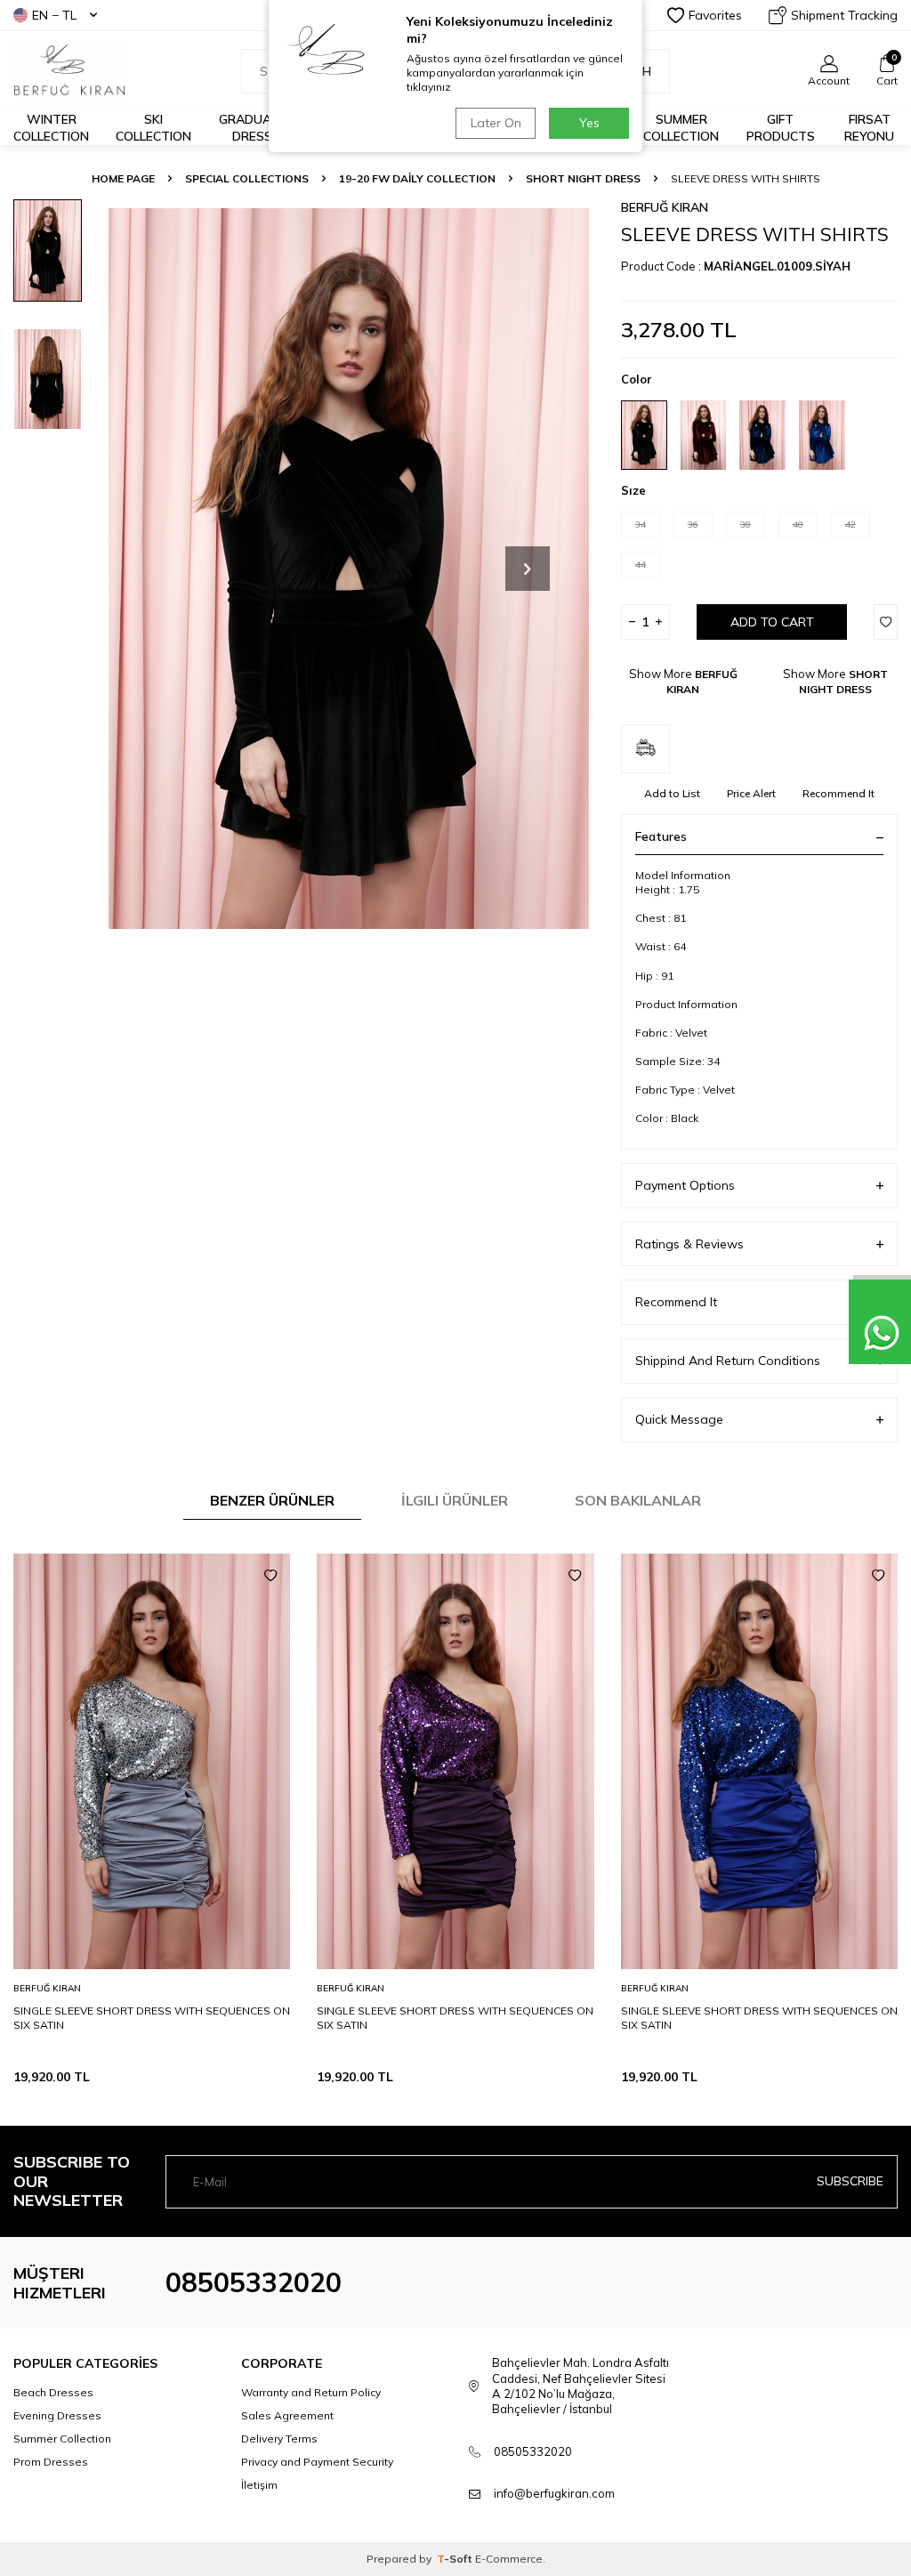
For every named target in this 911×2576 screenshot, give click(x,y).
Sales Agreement (287, 2415)
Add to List (672, 793)
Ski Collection (153, 128)
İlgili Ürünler (455, 1500)
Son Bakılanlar (638, 1500)
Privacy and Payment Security (317, 2462)
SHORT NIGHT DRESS (583, 178)
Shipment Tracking (844, 15)
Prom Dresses (51, 2462)
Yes (589, 123)
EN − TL (54, 15)
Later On (496, 123)
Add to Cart (772, 622)
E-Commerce (509, 2559)
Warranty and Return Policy (311, 2392)
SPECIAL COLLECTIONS (247, 178)
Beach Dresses (53, 2392)
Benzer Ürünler (272, 1500)
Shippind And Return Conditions (728, 1361)
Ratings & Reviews (689, 1244)
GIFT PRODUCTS (781, 128)
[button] (528, 569)
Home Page (123, 178)
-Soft (456, 2559)
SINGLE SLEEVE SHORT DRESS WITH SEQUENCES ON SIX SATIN (152, 2018)
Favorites (715, 15)
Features (661, 836)
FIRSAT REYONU (869, 128)
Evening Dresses (57, 2415)
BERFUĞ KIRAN (665, 207)
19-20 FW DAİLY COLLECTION (417, 178)
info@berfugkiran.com (554, 2493)
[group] (348, 569)
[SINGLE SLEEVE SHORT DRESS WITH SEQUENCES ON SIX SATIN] (152, 1761)
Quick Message (679, 1419)
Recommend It (838, 793)
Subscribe (850, 2181)
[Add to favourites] (270, 1576)
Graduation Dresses (260, 128)
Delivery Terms (279, 2439)
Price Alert (751, 793)
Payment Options (685, 1185)
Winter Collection (51, 128)
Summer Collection (681, 128)
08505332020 (254, 2282)
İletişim (259, 2485)
